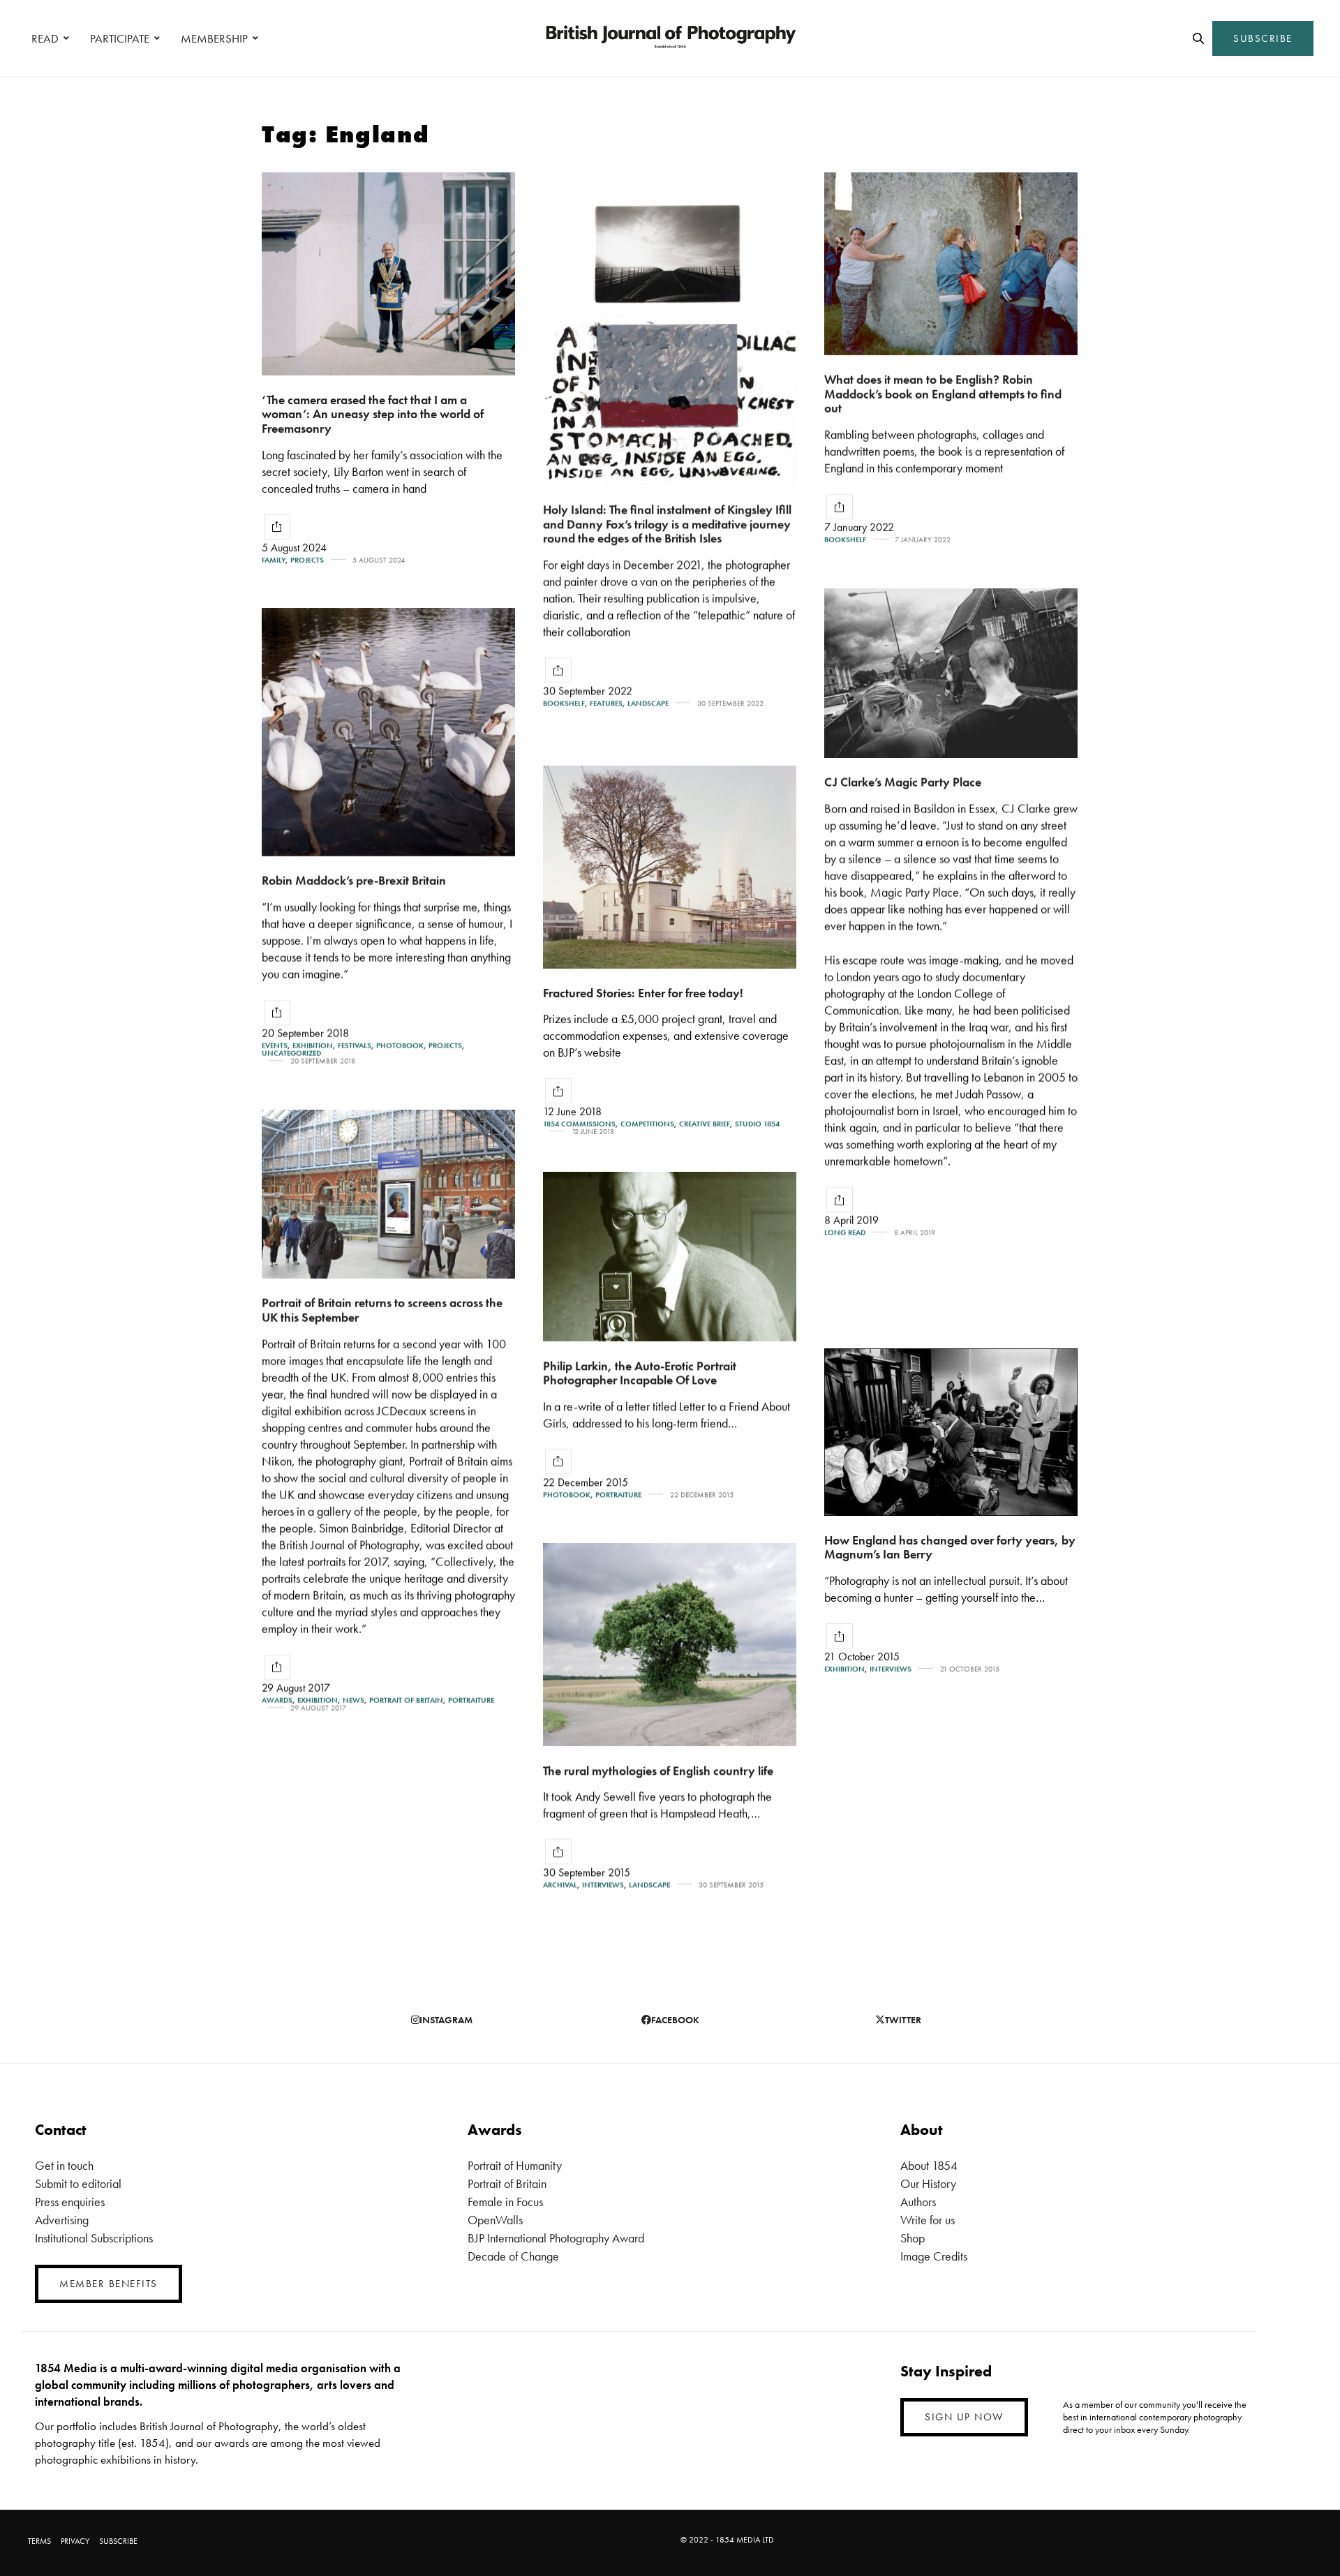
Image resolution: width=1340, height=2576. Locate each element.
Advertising (62, 2220)
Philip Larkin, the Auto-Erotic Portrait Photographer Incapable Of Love (640, 1373)
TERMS (39, 2541)
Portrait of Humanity (515, 2165)
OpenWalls (495, 2220)
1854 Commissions (579, 1124)
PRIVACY (75, 2541)
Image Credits (934, 2256)
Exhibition (313, 1046)
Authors (918, 2202)
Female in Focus (505, 2202)
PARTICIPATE (120, 38)
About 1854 (929, 2165)
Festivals (355, 1046)
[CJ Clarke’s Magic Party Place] (951, 673)
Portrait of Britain (406, 1700)
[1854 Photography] (670, 38)
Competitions (647, 1124)
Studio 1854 (757, 1124)
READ (45, 38)
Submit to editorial (78, 2183)
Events (275, 1046)
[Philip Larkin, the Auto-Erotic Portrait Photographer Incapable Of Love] (670, 1257)
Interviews (891, 1669)
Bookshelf (564, 703)
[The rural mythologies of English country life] (670, 1645)
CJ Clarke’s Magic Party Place (903, 782)
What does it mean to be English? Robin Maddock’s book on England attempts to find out (943, 394)
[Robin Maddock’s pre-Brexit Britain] (388, 732)
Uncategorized (291, 1054)
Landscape (648, 703)
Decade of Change (513, 2256)
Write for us (928, 2220)
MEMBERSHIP (214, 38)
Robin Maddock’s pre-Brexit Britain (354, 880)
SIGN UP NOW (964, 2417)
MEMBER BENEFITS (109, 2284)
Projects (307, 560)
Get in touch (64, 2165)
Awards (277, 1700)
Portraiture (471, 1700)
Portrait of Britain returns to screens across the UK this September (382, 1310)
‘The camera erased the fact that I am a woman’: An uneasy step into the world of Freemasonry (373, 414)
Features (606, 703)
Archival (560, 1885)
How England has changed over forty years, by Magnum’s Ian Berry (950, 1547)
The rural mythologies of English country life (658, 1770)
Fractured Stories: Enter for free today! (643, 993)
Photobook (400, 1046)
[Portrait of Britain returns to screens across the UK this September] (388, 1194)
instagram (446, 2020)
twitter (903, 2020)
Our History (928, 2183)
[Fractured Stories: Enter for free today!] (670, 867)
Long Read (845, 1233)
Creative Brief (705, 1124)
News (353, 1700)
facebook (675, 2020)
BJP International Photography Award (556, 2238)
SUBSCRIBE (1263, 38)
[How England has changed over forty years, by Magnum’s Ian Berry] (951, 1432)
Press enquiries (70, 2202)
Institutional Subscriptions (94, 2238)
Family (274, 560)
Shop (913, 2238)
